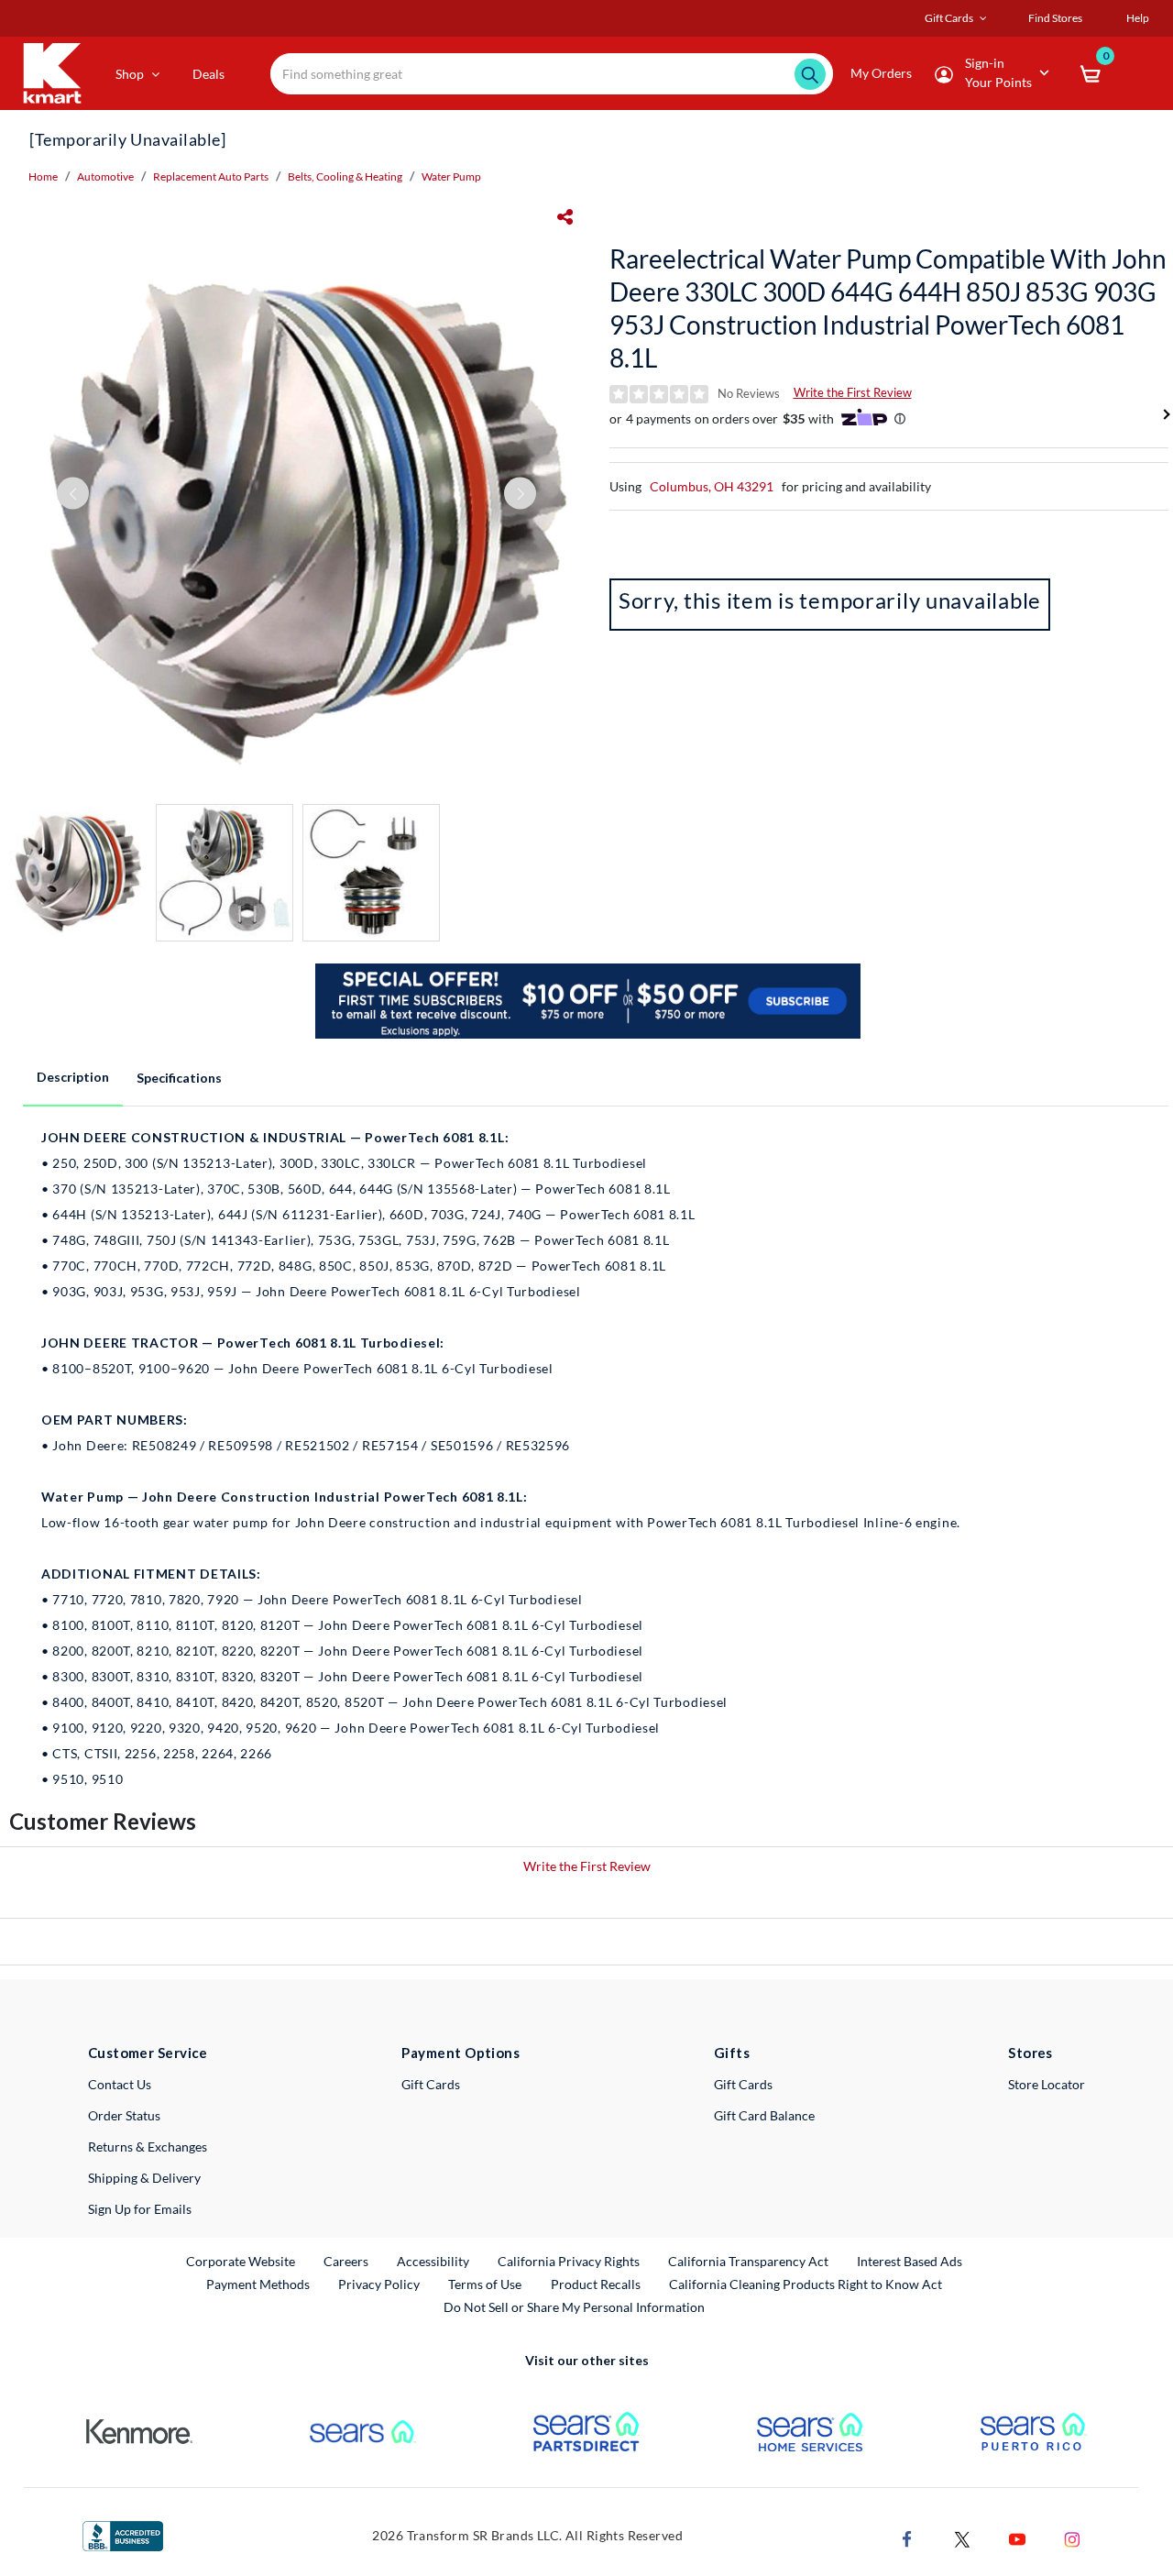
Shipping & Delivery (144, 2178)
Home (43, 176)
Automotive (105, 176)
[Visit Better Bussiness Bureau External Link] (123, 2534)
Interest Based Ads (910, 2261)
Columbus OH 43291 (712, 486)
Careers (347, 2261)
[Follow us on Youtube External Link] (1017, 2538)
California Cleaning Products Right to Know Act (806, 2284)
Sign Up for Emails (140, 2209)
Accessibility (433, 2261)
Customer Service (148, 2053)
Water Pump (451, 176)
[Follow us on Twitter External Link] (962, 2538)
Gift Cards (431, 2084)
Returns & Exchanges (148, 2147)
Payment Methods (258, 2284)
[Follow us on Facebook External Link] (907, 2538)
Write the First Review (853, 392)
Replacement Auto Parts (211, 176)
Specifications (179, 1078)
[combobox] (552, 74)
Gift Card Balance (764, 2115)
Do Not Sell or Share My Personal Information (574, 2307)
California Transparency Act (748, 2261)
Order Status (124, 2115)
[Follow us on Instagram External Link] (1072, 2538)
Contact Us (120, 2084)
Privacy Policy (379, 2284)
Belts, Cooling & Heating (345, 176)
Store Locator (1047, 2084)
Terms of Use (485, 2284)
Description (73, 1077)
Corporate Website (241, 2261)
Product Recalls (597, 2284)
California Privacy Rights (569, 2261)
